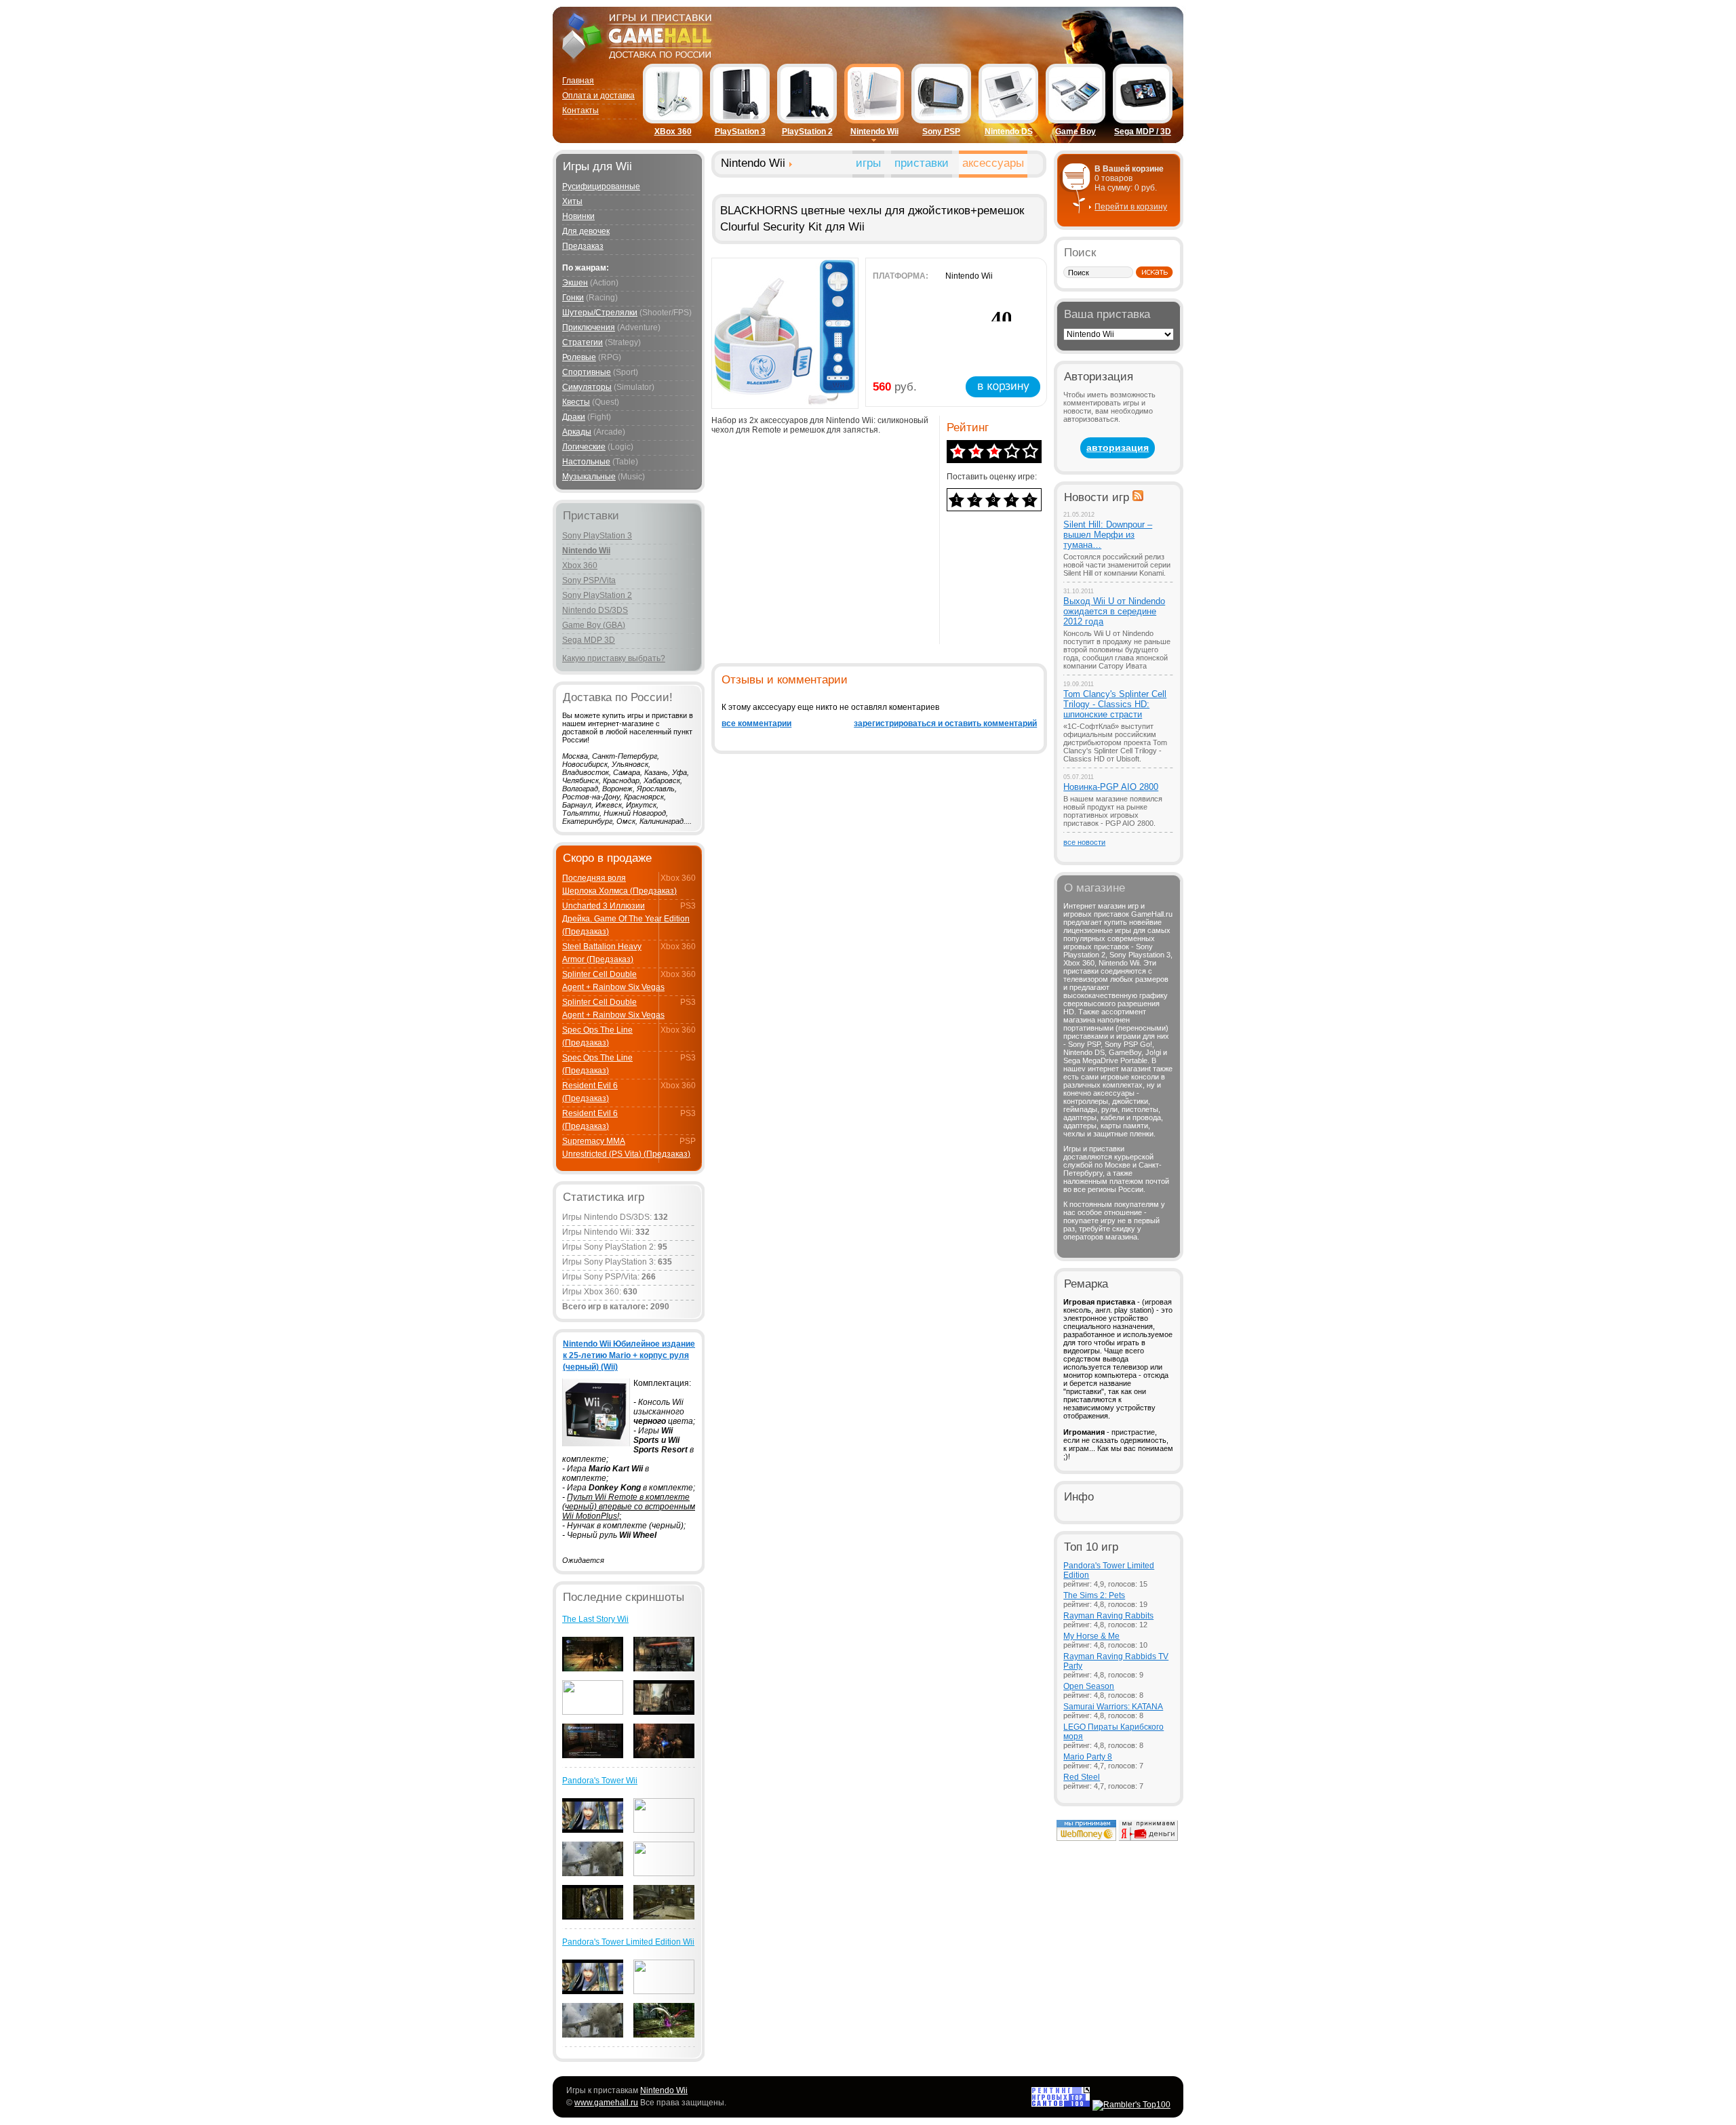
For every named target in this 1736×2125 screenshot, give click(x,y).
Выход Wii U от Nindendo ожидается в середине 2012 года (1114, 611)
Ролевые (579, 357)
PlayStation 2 (807, 132)
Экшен (575, 283)
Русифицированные (601, 186)
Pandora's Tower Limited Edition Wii (628, 1942)
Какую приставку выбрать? (614, 658)
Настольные (586, 462)
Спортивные (587, 372)
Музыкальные (589, 477)
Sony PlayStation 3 (597, 536)
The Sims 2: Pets (1094, 1595)
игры (868, 163)
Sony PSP (941, 132)
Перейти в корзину (1131, 207)
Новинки (578, 216)
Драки (574, 417)
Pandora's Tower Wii (600, 1781)
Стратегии (583, 342)
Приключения (589, 327)
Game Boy (1076, 132)
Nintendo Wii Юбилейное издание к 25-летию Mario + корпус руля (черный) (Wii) (629, 1355)
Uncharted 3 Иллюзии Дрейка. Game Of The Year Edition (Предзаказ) (626, 919)
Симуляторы (587, 387)
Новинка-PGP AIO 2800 (1111, 787)
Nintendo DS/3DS (595, 610)
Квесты (576, 402)
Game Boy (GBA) (594, 625)
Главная (578, 81)
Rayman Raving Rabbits (1108, 1616)
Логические (584, 447)
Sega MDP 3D (589, 640)
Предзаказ (583, 246)
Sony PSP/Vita (589, 580)
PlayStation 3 (740, 132)
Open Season (1089, 1686)
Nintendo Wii (874, 132)
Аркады (577, 432)
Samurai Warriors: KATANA (1113, 1707)
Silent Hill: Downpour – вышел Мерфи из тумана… (1108, 535)
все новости (1084, 842)
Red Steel (1082, 1777)
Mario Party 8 (1088, 1757)
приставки (922, 163)
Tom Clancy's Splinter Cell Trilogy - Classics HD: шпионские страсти (1115, 704)
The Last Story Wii (595, 1619)
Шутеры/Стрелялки (600, 313)
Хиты (572, 201)
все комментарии (756, 723)
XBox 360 (673, 132)
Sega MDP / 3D (1143, 132)
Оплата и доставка (598, 96)
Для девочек (586, 231)
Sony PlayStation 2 (597, 595)
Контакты (580, 111)
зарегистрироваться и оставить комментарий (945, 723)
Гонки (573, 298)
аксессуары (993, 163)
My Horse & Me (1091, 1636)
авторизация (1118, 448)
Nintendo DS (1009, 132)
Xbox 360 (580, 565)
